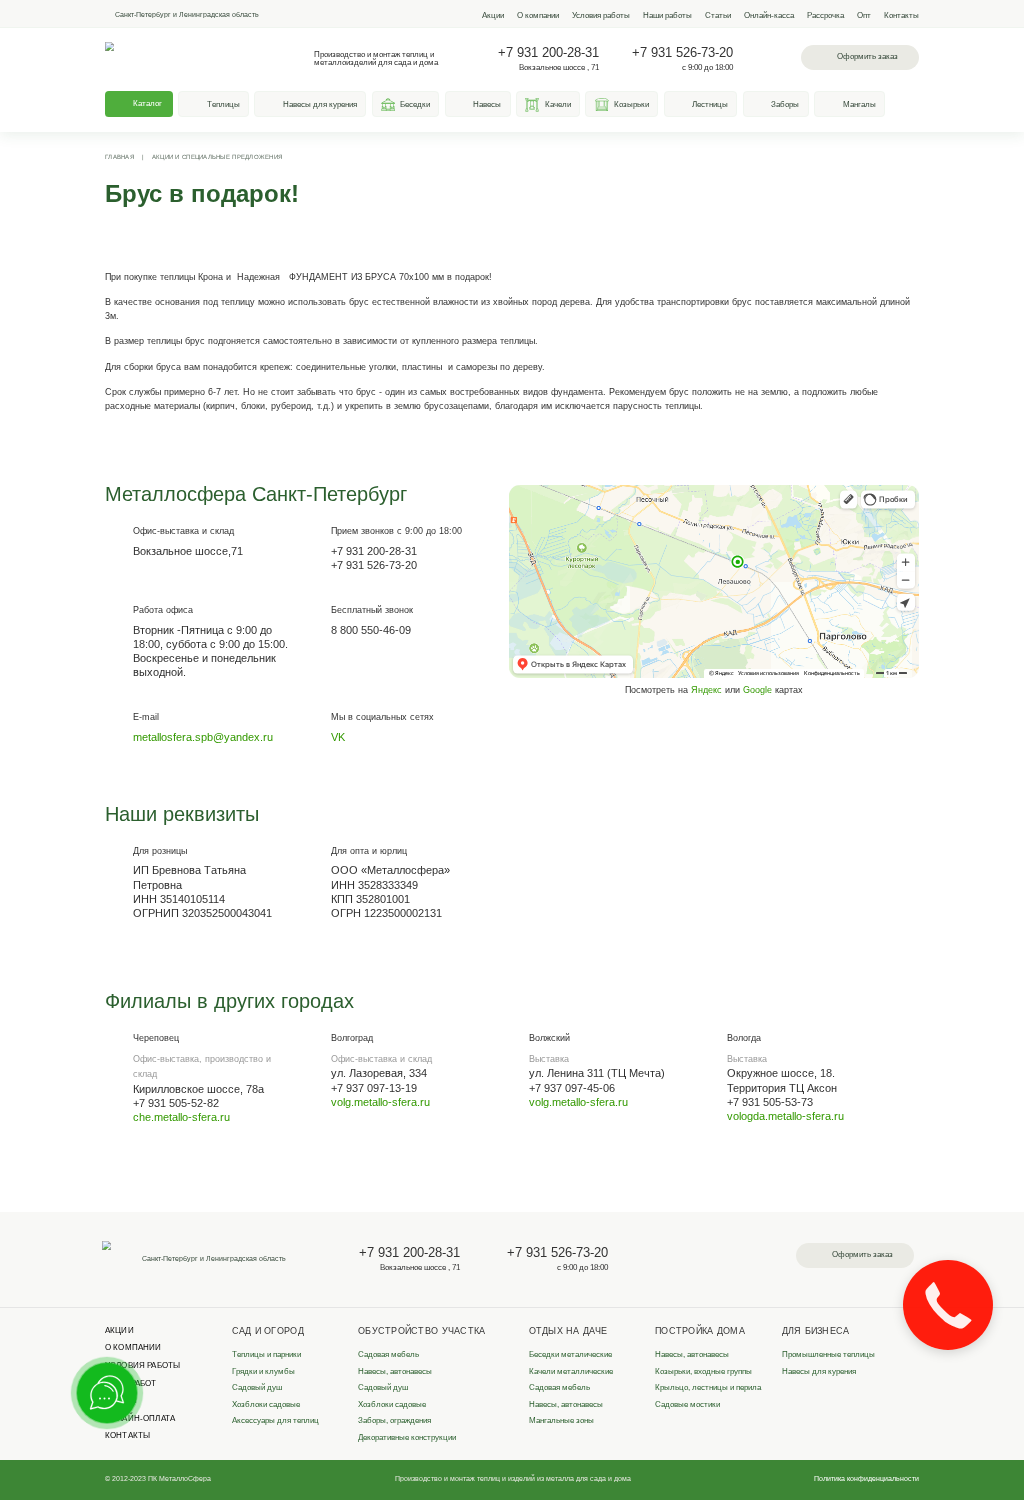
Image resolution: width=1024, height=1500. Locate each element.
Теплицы (223, 104)
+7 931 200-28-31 (548, 52)
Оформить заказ (867, 56)
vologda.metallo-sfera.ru (785, 1116)
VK (338, 737)
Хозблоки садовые (266, 1404)
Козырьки (631, 104)
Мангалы (859, 104)
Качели (558, 104)
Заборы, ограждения (394, 1420)
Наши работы (667, 15)
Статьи (718, 15)
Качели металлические (571, 1371)
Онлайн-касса (769, 15)
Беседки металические (570, 1354)
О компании (538, 15)
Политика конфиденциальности (866, 1479)
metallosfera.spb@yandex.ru (203, 737)
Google (757, 690)
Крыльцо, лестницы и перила (708, 1387)
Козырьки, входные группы (703, 1371)
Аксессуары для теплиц (275, 1420)
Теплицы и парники (266, 1354)
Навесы (487, 104)
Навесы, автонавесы (395, 1371)
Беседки (415, 104)
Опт (864, 15)
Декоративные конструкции (407, 1437)
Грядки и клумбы (263, 1371)
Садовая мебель (388, 1354)
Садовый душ (257, 1387)
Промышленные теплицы (828, 1354)
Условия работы (601, 15)
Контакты (901, 15)
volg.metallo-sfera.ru (380, 1102)
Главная (119, 157)
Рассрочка (825, 15)
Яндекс (706, 690)
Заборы (785, 104)
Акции (493, 15)
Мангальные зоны (561, 1420)
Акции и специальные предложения (217, 157)
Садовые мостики (687, 1404)
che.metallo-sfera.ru (181, 1117)
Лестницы (710, 104)
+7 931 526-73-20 (682, 52)
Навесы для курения (320, 104)
